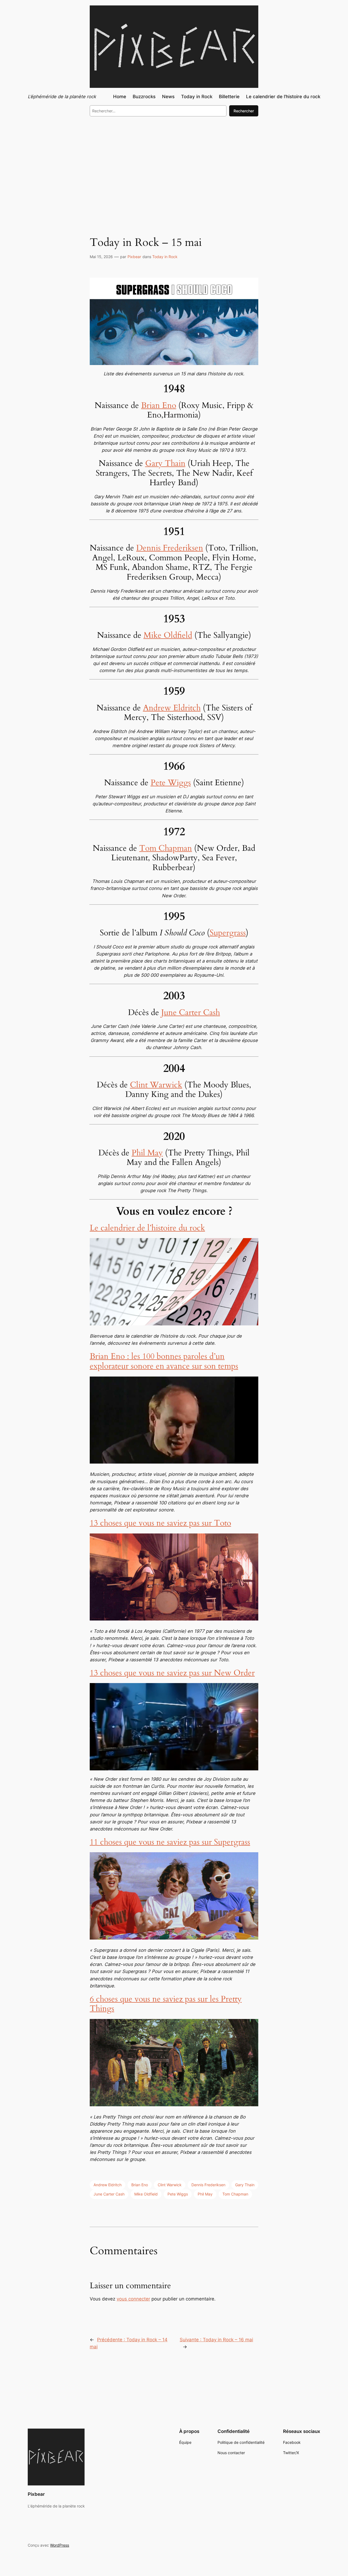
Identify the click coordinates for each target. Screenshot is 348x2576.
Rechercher (244, 111)
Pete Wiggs (171, 783)
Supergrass (228, 933)
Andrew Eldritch (172, 708)
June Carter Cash (191, 1013)
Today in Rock (165, 257)
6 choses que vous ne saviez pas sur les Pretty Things (166, 2004)
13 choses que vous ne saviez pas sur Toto (160, 1523)
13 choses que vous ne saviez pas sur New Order (172, 1673)
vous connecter (133, 2299)
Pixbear (134, 257)
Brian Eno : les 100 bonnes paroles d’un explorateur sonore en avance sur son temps (164, 1361)
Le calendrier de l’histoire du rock (147, 1228)
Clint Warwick (156, 1085)
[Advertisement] (174, 165)
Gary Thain (165, 463)
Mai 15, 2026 (101, 257)
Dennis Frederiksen (170, 548)
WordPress (60, 2545)
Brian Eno (159, 406)
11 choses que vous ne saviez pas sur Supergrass (170, 1842)
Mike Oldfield (168, 635)
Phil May (147, 1153)
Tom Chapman (166, 848)
